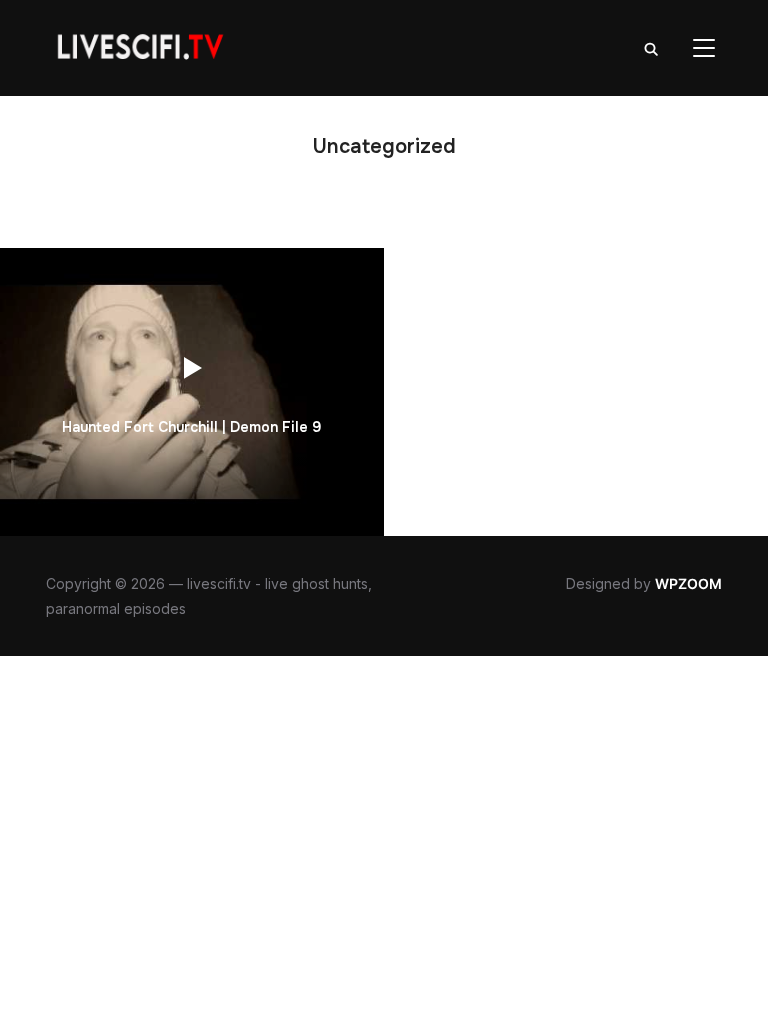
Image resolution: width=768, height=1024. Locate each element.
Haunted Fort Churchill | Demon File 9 (191, 427)
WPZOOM (688, 583)
